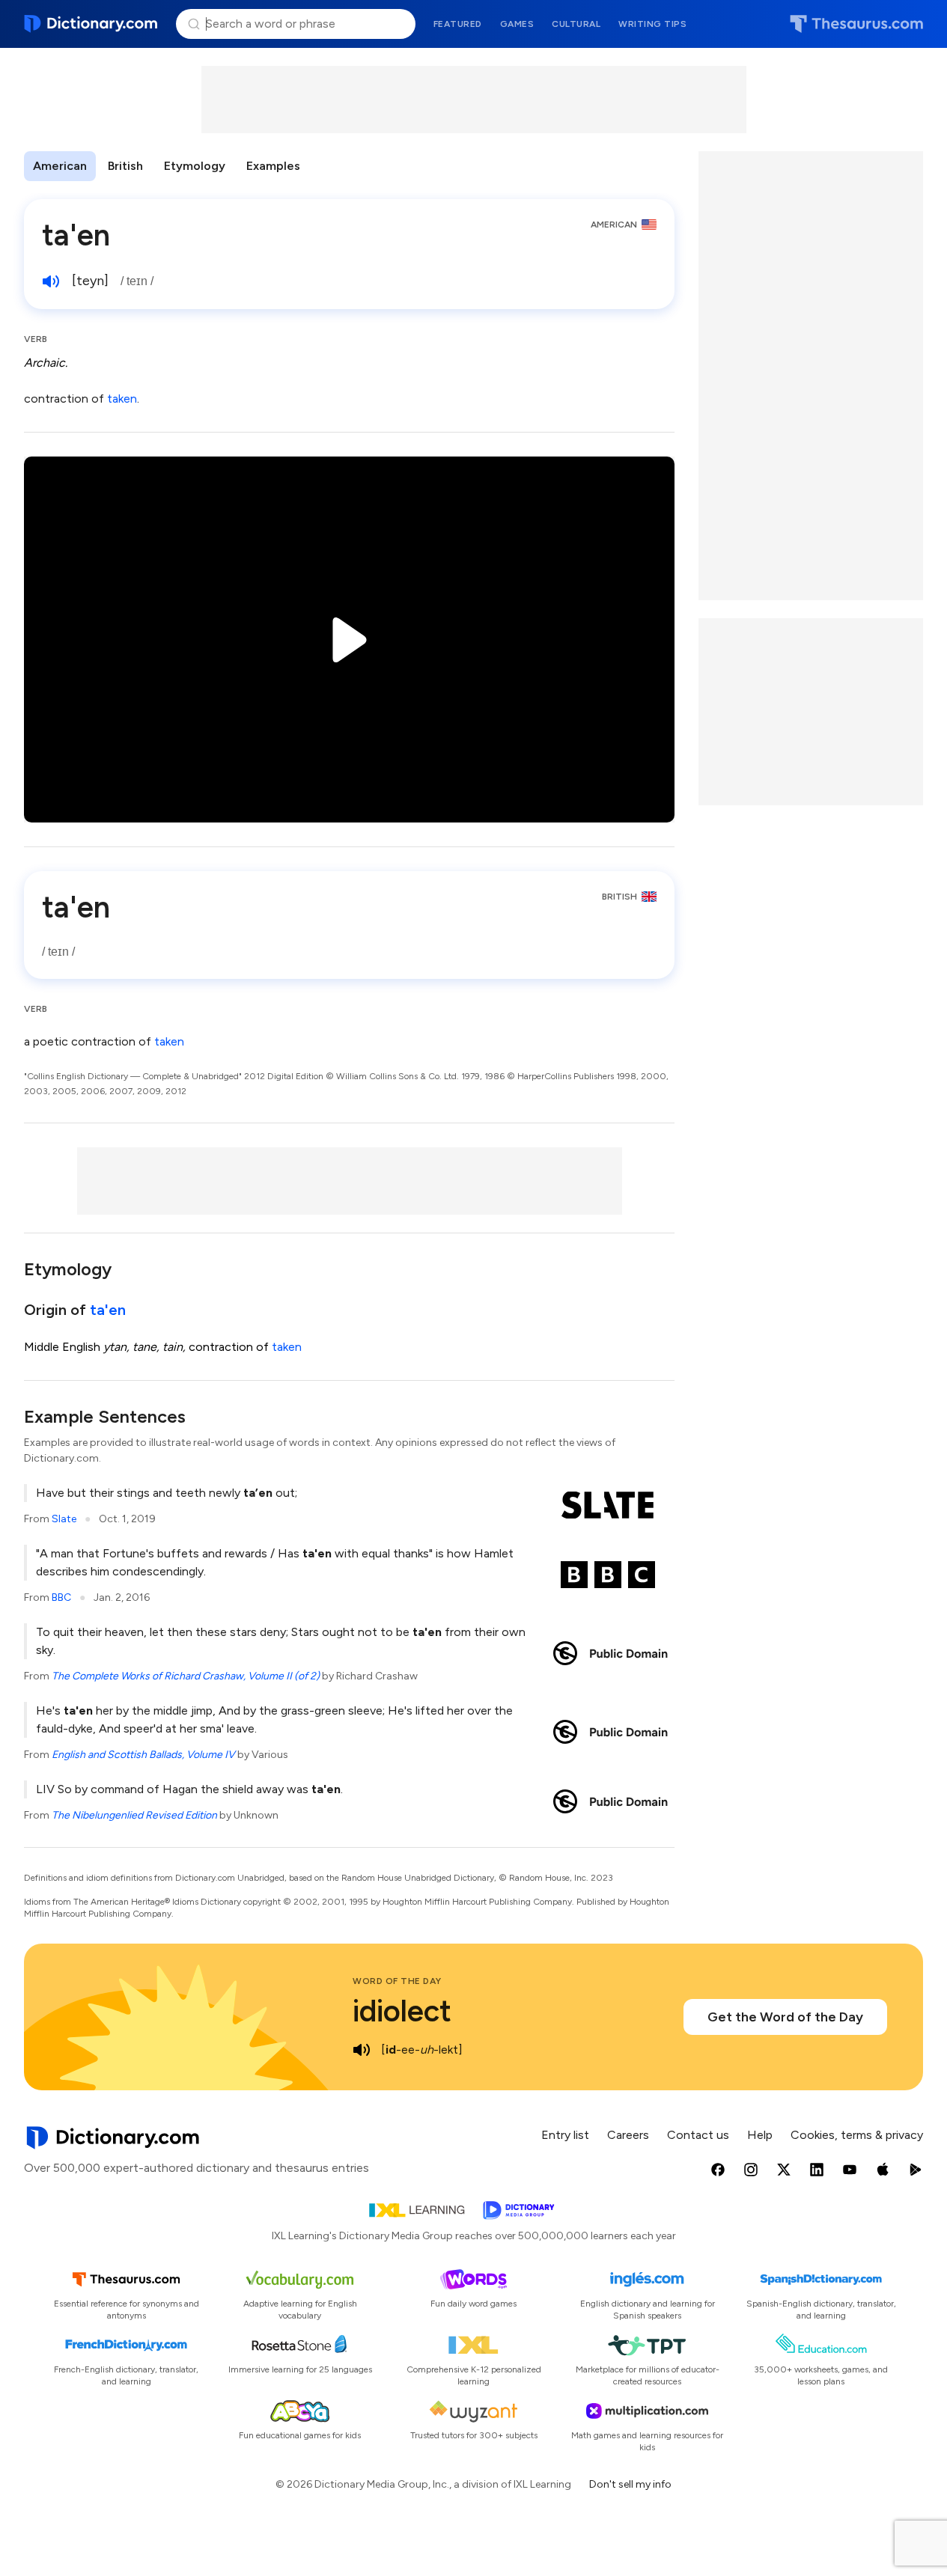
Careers (628, 2135)
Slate (64, 1519)
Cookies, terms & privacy (857, 2135)
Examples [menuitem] (273, 166)
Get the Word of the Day (785, 2017)
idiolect (402, 2011)
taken (122, 399)
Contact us (698, 2135)
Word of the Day (397, 1981)
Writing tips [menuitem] (652, 24)
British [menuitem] (125, 166)
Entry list (565, 2135)
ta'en (108, 1310)
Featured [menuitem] (458, 24)
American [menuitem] (60, 166)
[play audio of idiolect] (362, 2050)
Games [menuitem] (517, 24)
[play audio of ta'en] (51, 281)
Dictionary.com (91, 24)
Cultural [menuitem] (576, 24)
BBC (61, 1597)
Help (760, 2135)
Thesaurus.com (856, 24)
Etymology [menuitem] (195, 166)
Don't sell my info (630, 2484)
